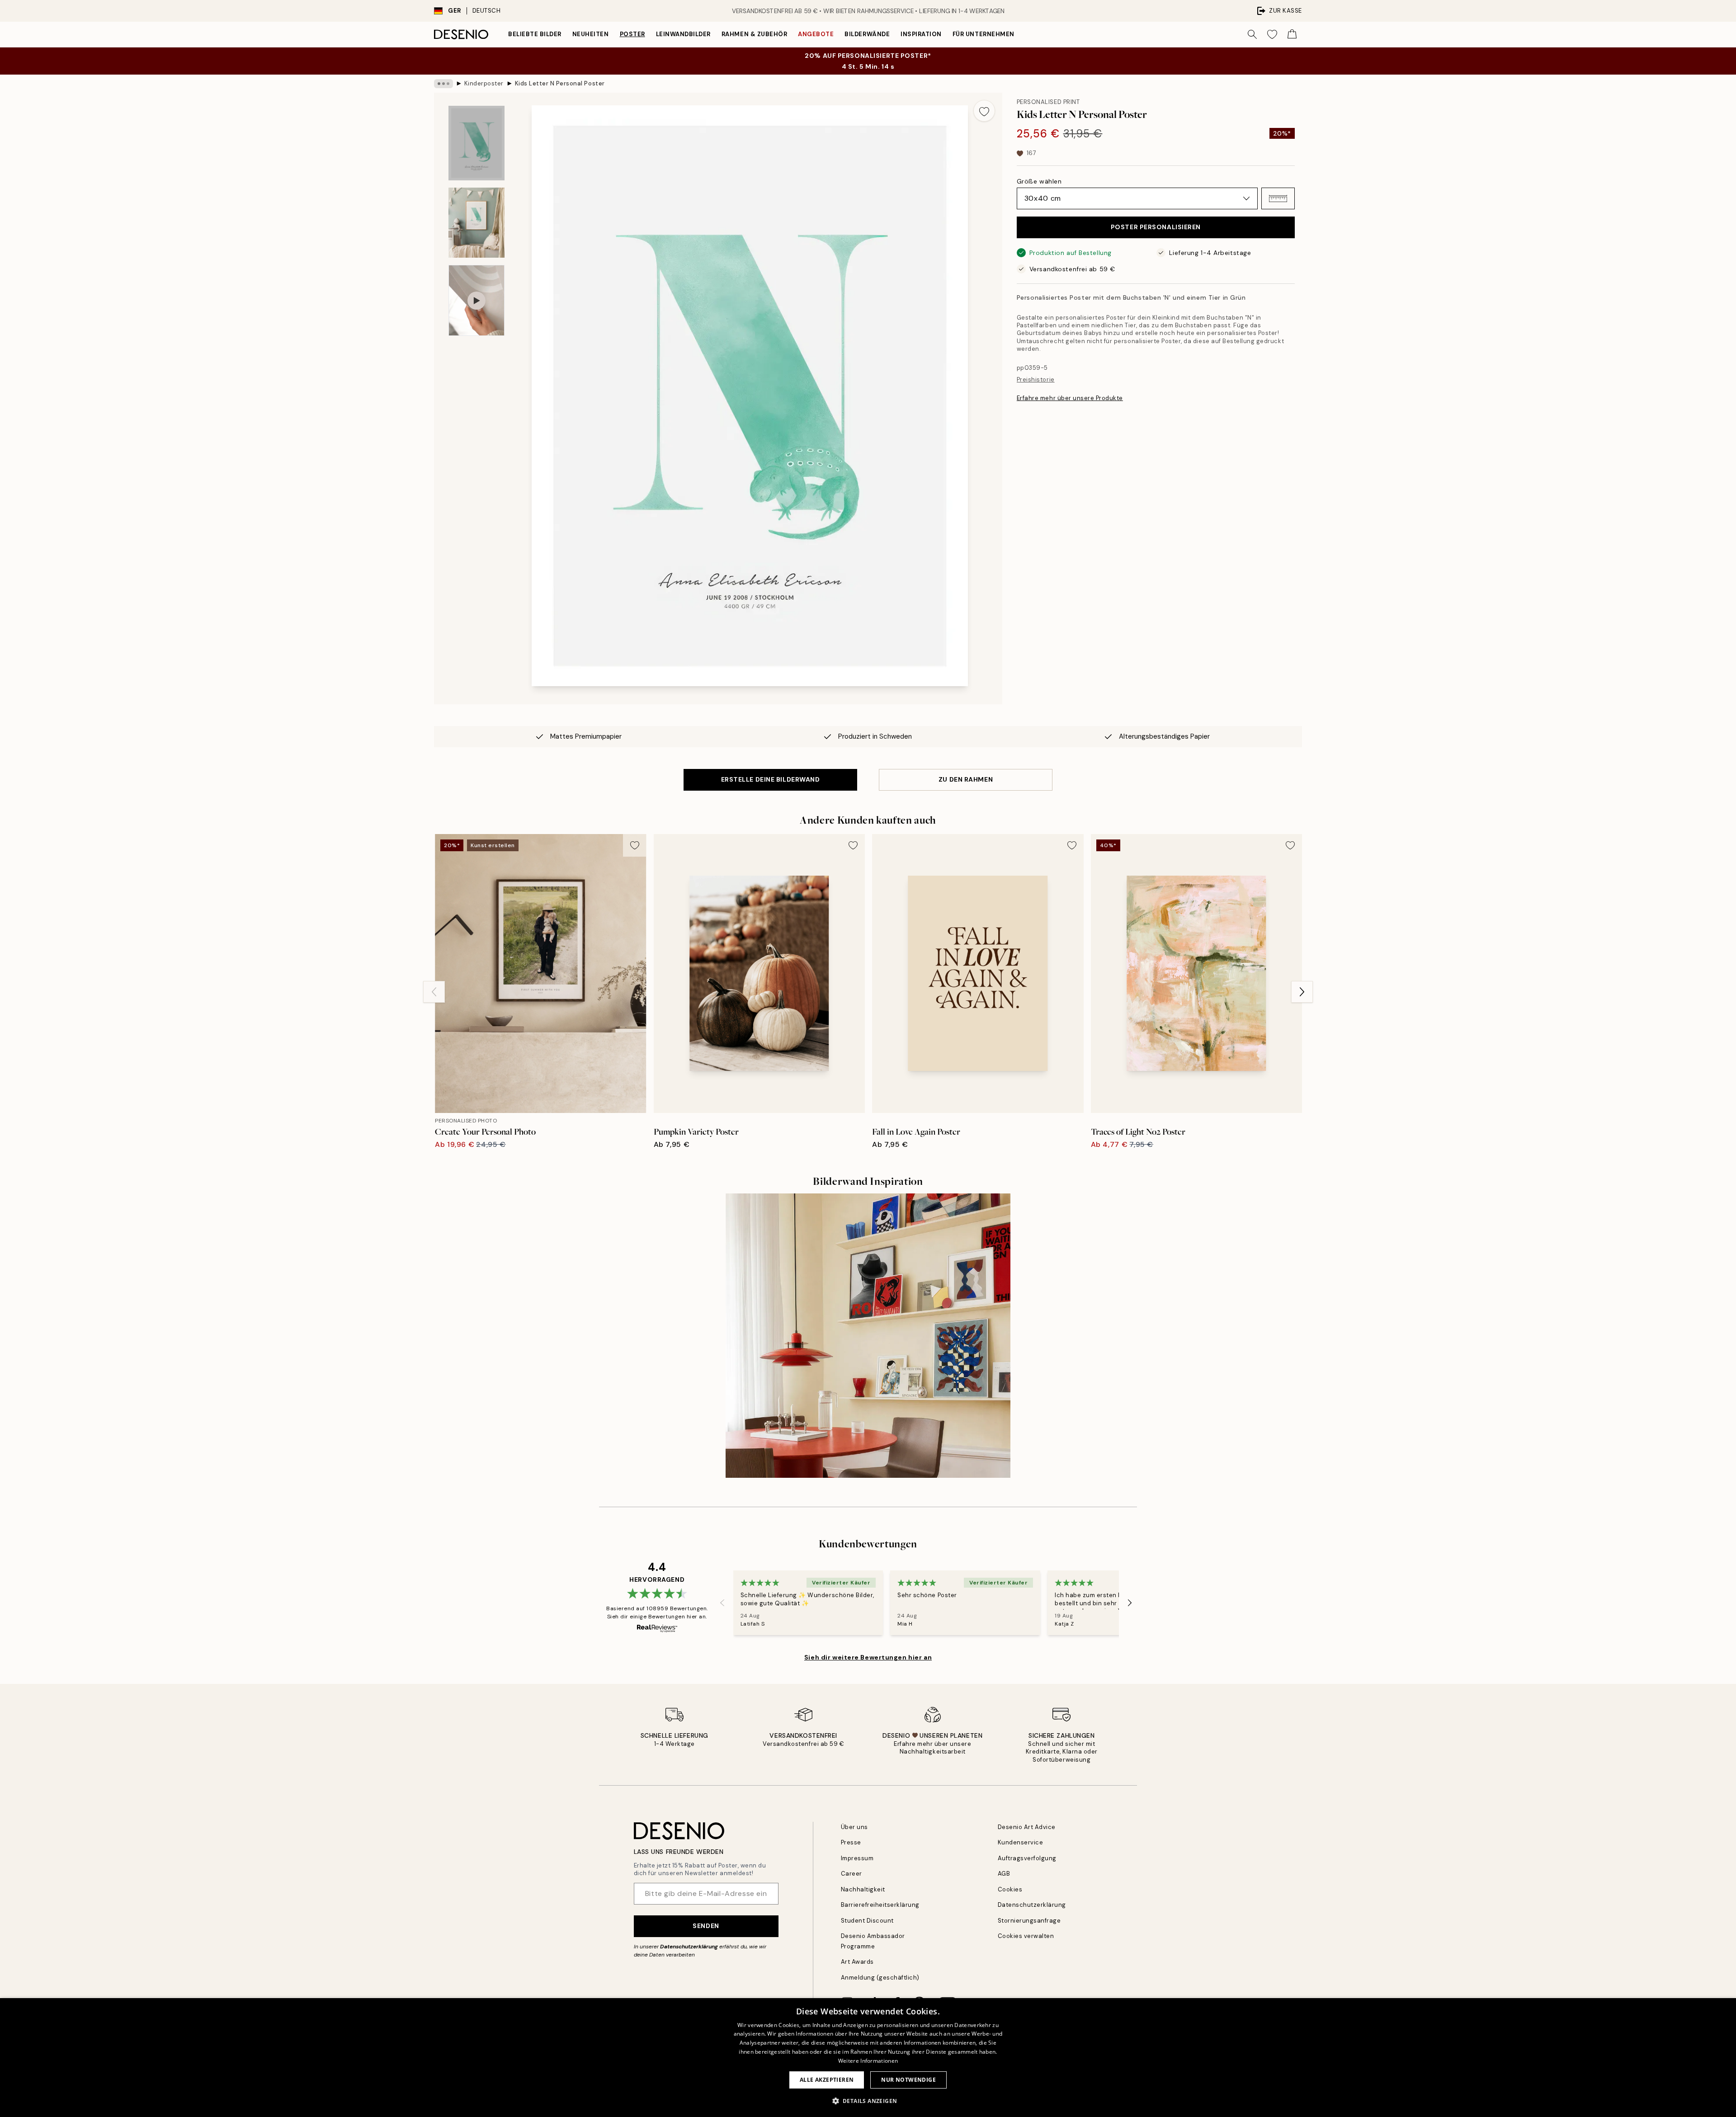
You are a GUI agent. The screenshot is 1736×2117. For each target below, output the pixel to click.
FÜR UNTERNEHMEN (984, 34)
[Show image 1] (476, 143)
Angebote (816, 34)
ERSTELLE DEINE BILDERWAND (771, 779)
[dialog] (868, 2058)
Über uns (854, 1827)
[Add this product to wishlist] (984, 111)
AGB (1004, 1874)
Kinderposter (484, 83)
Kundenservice (1021, 1842)
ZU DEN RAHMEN (966, 779)
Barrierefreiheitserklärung (880, 1905)
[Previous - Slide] (434, 992)
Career (851, 1874)
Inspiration (921, 34)
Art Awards (857, 1962)
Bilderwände (867, 34)
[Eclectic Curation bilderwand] (868, 1336)
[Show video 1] (476, 300)
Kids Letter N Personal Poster (560, 83)
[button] (1278, 198)
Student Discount (867, 1921)
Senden (706, 1926)
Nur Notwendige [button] (908, 2080)
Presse (851, 1842)
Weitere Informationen (868, 2061)
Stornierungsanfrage (1029, 1921)
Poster (632, 34)
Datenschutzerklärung (689, 1947)
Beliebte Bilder (535, 34)
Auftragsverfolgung (1027, 1858)
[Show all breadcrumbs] (443, 84)
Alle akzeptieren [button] (827, 2080)
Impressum (857, 1858)
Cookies (1010, 1889)
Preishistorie (1036, 380)
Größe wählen (1039, 181)
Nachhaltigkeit (863, 1889)
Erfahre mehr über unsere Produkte (1070, 398)
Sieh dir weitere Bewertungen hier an (868, 1657)
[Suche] (1252, 34)
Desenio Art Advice (1027, 1827)
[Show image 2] (476, 223)
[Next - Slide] (1302, 992)
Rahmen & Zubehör (754, 34)
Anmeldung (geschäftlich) (880, 1978)
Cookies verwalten (1026, 1936)
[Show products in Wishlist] (1272, 34)
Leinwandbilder (683, 34)
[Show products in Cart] (1292, 34)
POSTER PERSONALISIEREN (1156, 227)
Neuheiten (591, 34)
